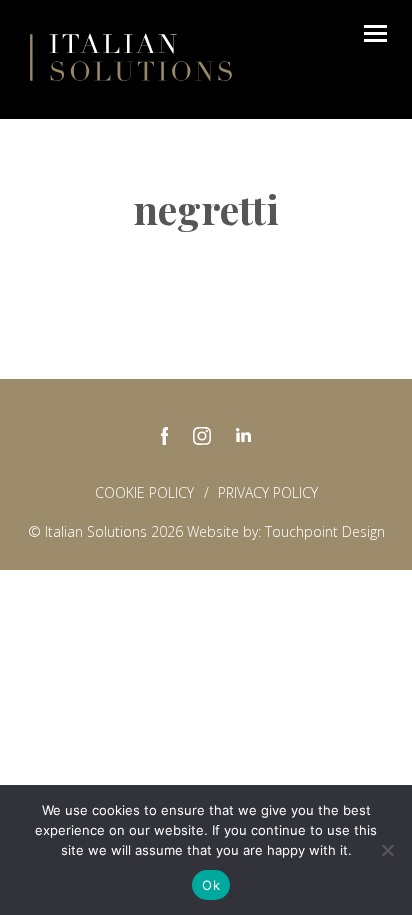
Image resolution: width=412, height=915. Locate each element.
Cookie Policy (144, 492)
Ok (211, 885)
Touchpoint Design (325, 531)
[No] (387, 850)
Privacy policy (268, 492)
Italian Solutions (131, 57)
